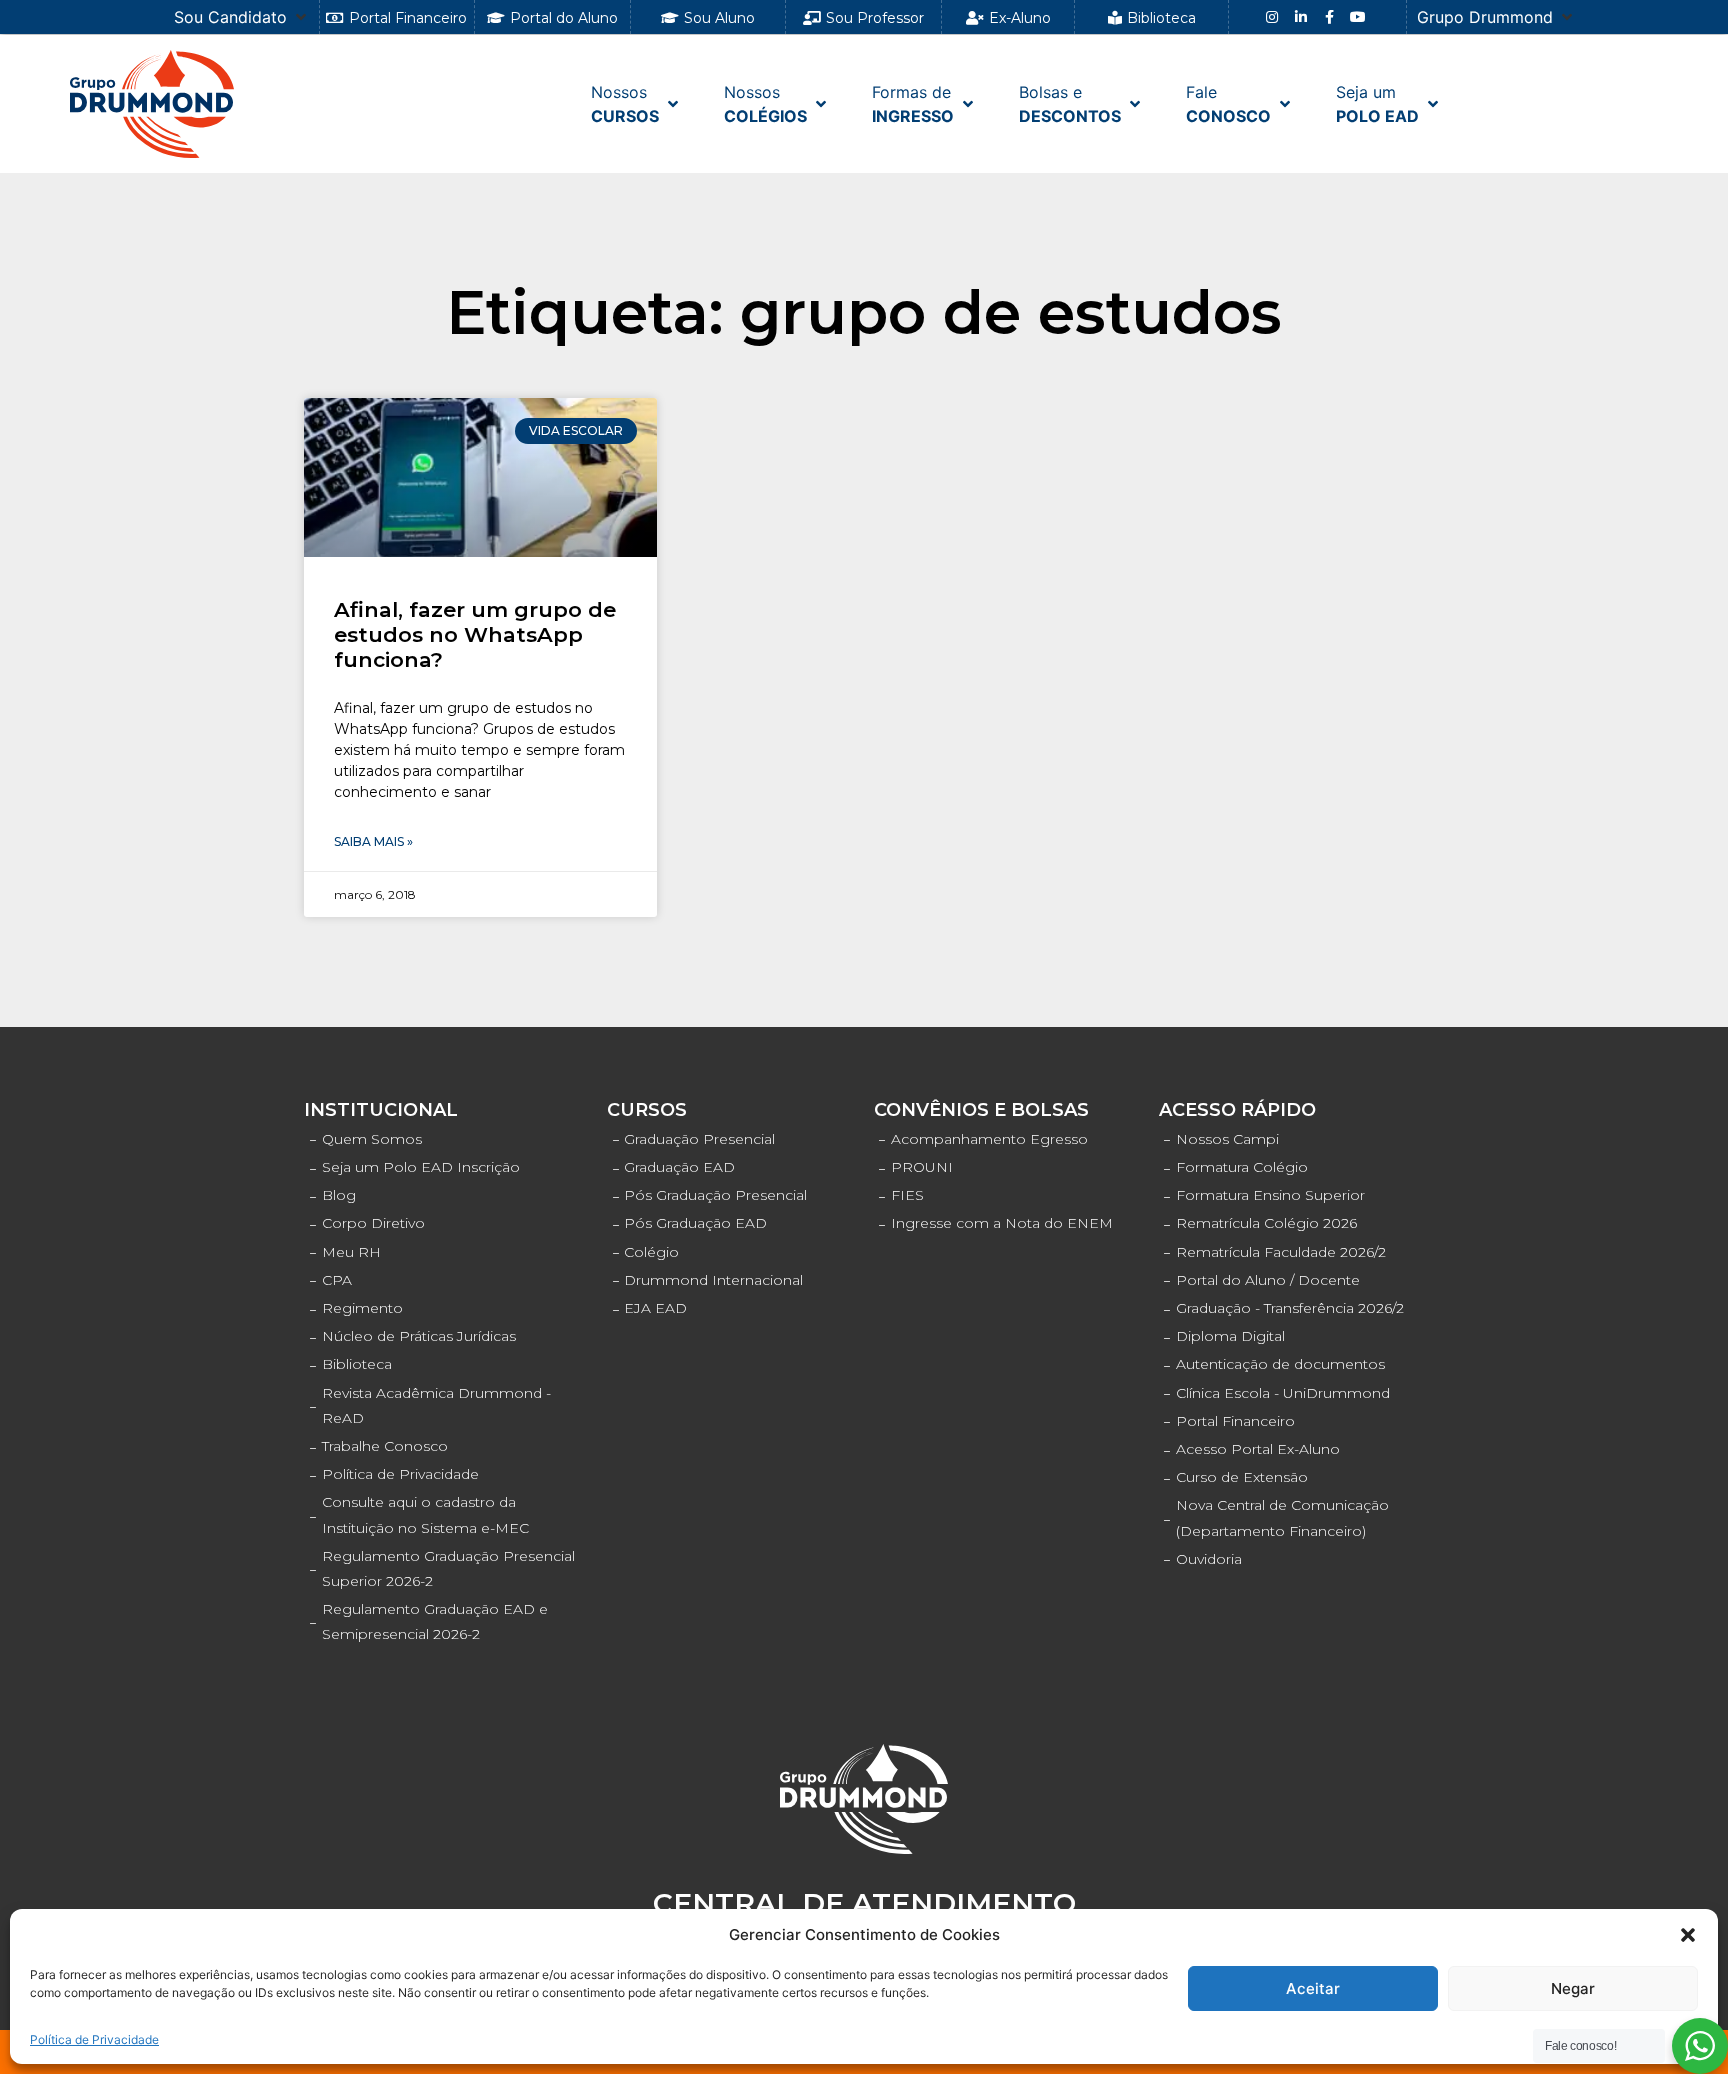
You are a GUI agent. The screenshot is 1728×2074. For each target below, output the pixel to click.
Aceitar (1313, 1988)
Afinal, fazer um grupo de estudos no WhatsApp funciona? (475, 634)
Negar (1573, 1988)
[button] (1688, 1935)
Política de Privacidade (94, 2039)
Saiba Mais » (373, 841)
